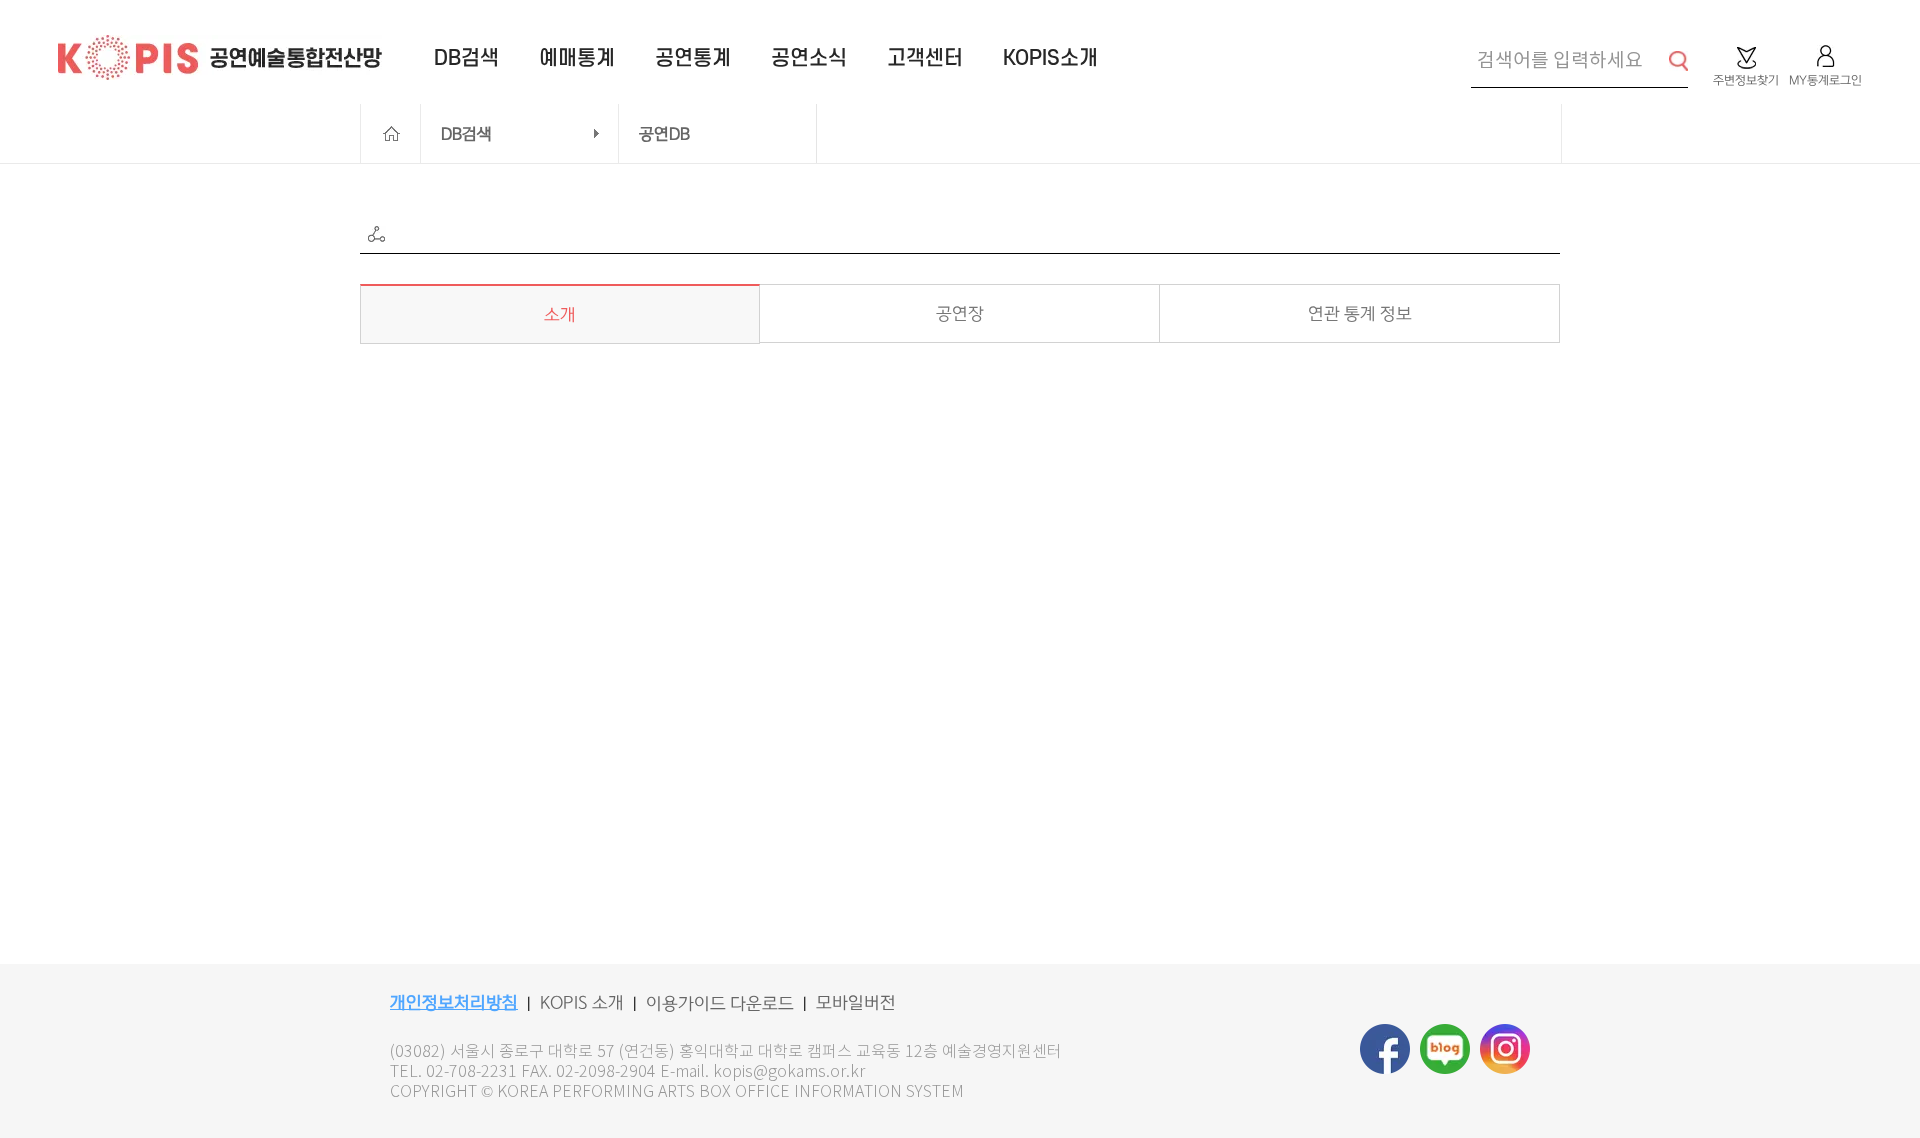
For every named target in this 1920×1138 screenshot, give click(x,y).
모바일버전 (856, 1003)
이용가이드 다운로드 (720, 1004)
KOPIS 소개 (582, 1003)
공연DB (664, 134)
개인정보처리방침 (454, 1003)
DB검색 (466, 134)
